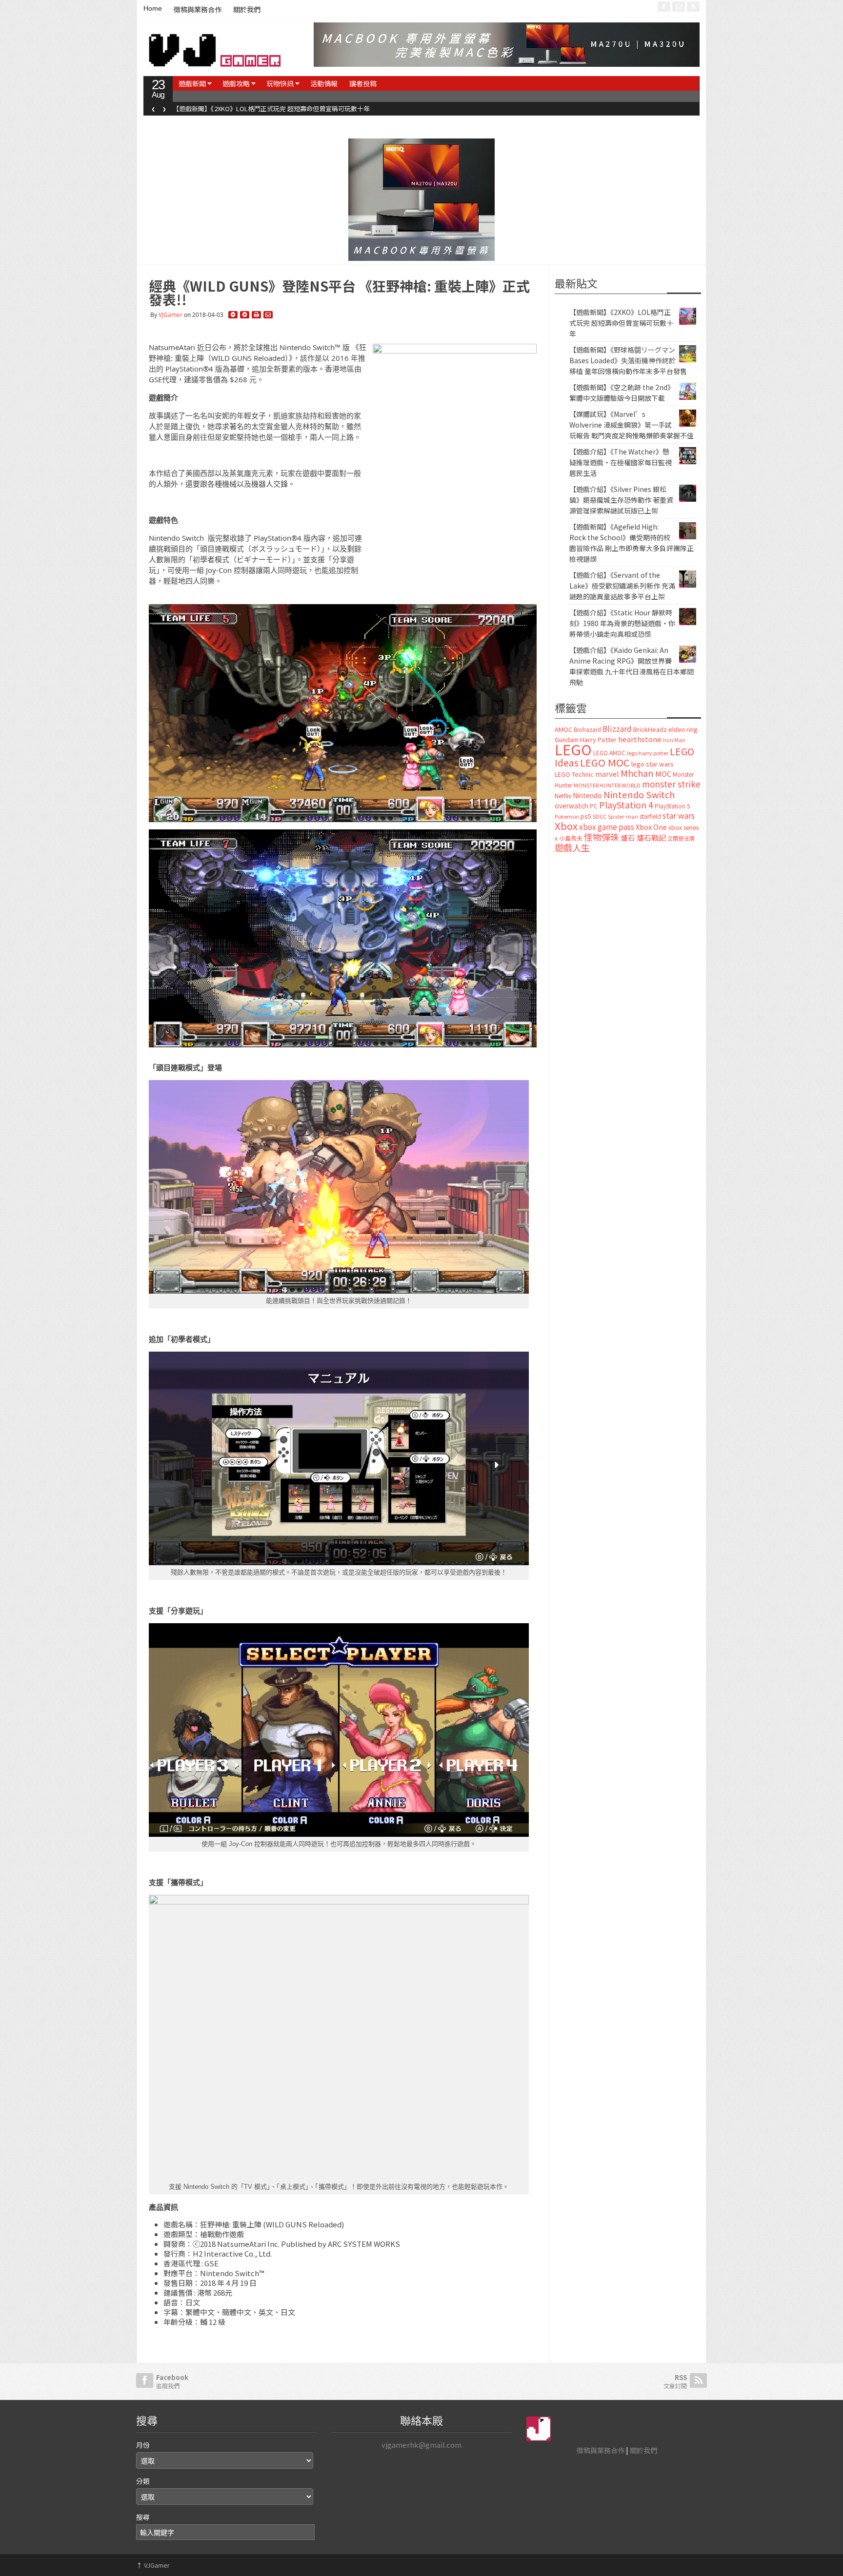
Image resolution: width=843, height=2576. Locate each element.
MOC (663, 774)
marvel (607, 774)
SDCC (600, 816)
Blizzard (617, 728)
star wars (679, 816)
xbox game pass (607, 826)
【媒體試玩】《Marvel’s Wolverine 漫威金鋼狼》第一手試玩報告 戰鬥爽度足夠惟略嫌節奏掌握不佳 (632, 425)
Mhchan (637, 773)
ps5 (586, 816)
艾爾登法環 (681, 838)
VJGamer (171, 315)
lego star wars (652, 764)
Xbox (566, 826)
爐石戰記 (651, 837)
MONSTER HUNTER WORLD (607, 785)
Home (153, 8)
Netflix (563, 796)
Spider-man (623, 816)
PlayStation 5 (672, 806)
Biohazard (587, 729)
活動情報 (324, 83)
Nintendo (587, 795)
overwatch (572, 806)
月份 (143, 2445)
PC (594, 806)
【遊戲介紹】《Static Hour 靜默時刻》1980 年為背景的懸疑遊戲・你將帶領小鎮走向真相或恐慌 (622, 623)
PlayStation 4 (626, 805)
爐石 (628, 837)
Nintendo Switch (639, 794)
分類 (143, 2481)
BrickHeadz (650, 729)
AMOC (563, 729)
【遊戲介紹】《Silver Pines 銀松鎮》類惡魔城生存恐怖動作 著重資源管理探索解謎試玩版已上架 (621, 500)
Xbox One (651, 827)
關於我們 (247, 10)
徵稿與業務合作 (198, 10)
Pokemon (567, 816)
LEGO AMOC (609, 753)
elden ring (683, 729)
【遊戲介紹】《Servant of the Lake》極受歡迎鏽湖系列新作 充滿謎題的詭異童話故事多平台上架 (622, 586)
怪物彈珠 (602, 837)
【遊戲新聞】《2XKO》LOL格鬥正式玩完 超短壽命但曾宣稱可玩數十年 (621, 323)
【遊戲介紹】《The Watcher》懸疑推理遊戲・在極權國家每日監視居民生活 (621, 462)
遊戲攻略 (236, 83)
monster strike (671, 784)
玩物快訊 (280, 83)
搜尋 (143, 2517)
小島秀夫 (571, 838)
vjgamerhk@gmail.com (421, 2445)
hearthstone (640, 739)
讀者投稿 (363, 83)
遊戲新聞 (192, 83)
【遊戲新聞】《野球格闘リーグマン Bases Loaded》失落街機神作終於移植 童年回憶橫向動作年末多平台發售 (327, 108)
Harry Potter (598, 739)
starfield (650, 816)
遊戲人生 (572, 847)
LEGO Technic (574, 774)
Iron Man (674, 740)
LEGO (573, 749)
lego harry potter (648, 753)
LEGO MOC (605, 762)
